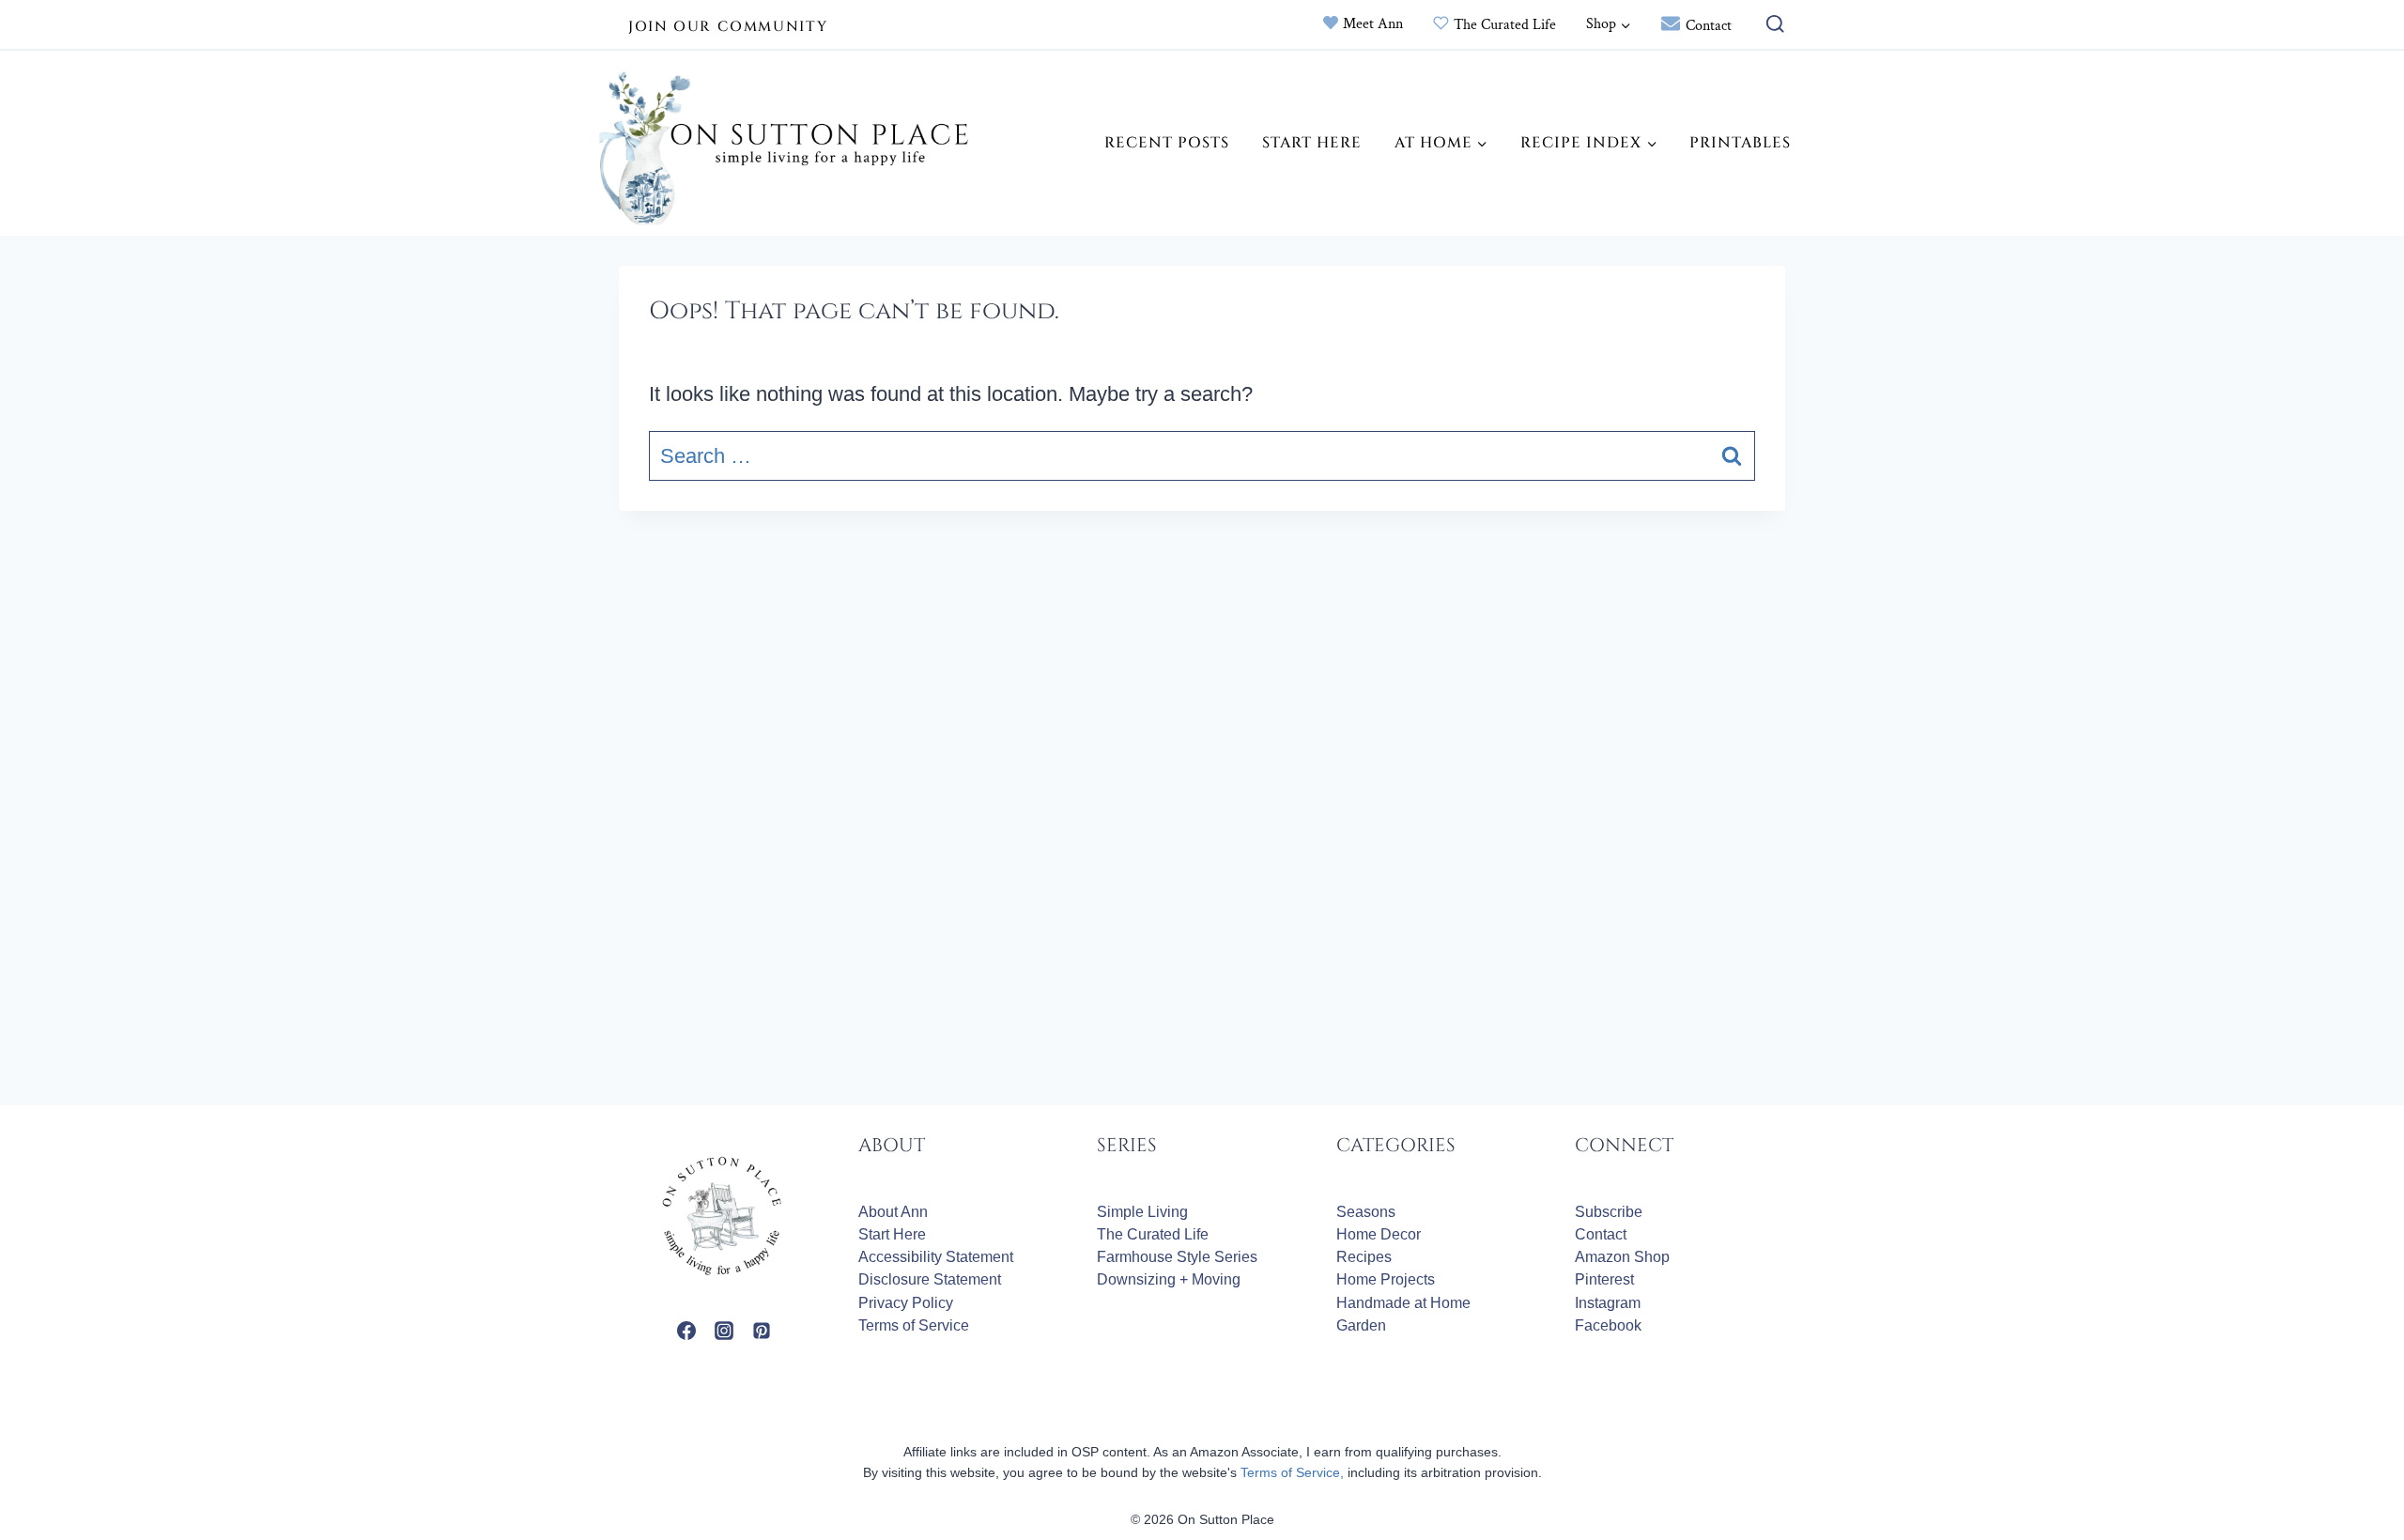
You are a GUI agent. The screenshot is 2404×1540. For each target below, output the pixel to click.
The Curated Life (1505, 25)
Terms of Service (914, 1325)
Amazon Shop (1622, 1257)
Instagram (1608, 1303)
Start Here (1312, 143)
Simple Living (1142, 1212)
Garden (1361, 1325)
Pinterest (1604, 1279)
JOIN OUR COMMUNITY (728, 27)
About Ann (893, 1212)
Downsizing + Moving (1169, 1279)
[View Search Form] (1771, 25)
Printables (1740, 143)
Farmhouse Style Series (1177, 1257)
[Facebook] (686, 1331)
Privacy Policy (906, 1303)
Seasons (1366, 1212)
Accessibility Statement (936, 1257)
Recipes (1364, 1257)
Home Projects (1386, 1279)
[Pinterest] (762, 1331)
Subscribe (1609, 1212)
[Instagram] (724, 1331)
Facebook (1608, 1325)
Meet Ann (1373, 24)
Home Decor (1379, 1234)
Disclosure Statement (930, 1279)
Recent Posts (1167, 143)
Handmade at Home (1403, 1303)
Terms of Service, (1292, 1472)
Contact (1709, 26)
